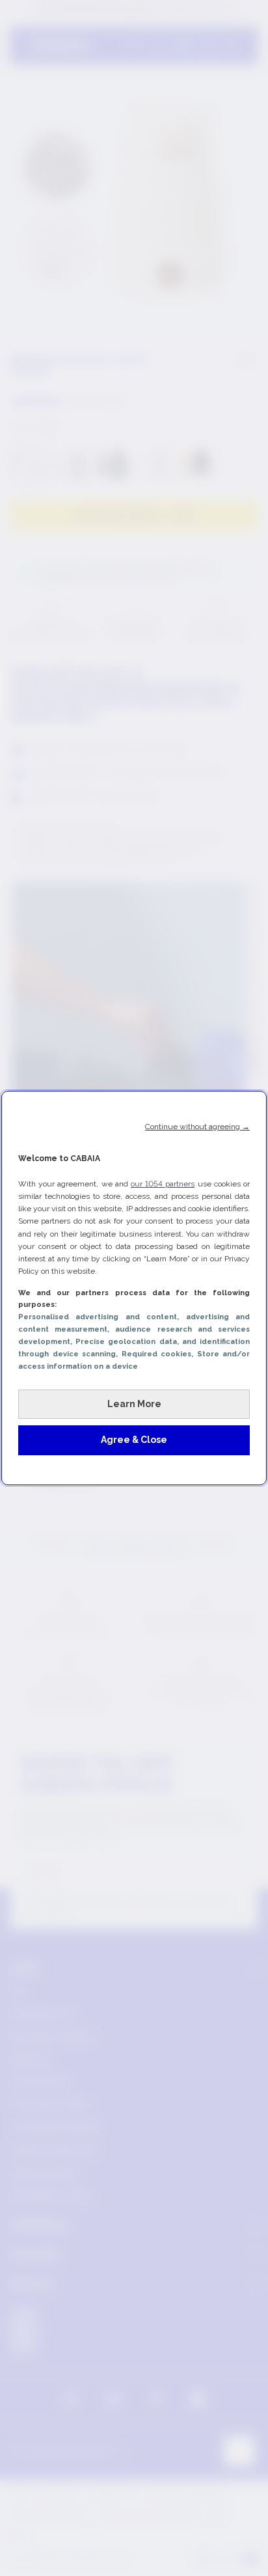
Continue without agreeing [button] (197, 1127)
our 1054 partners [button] (163, 1184)
